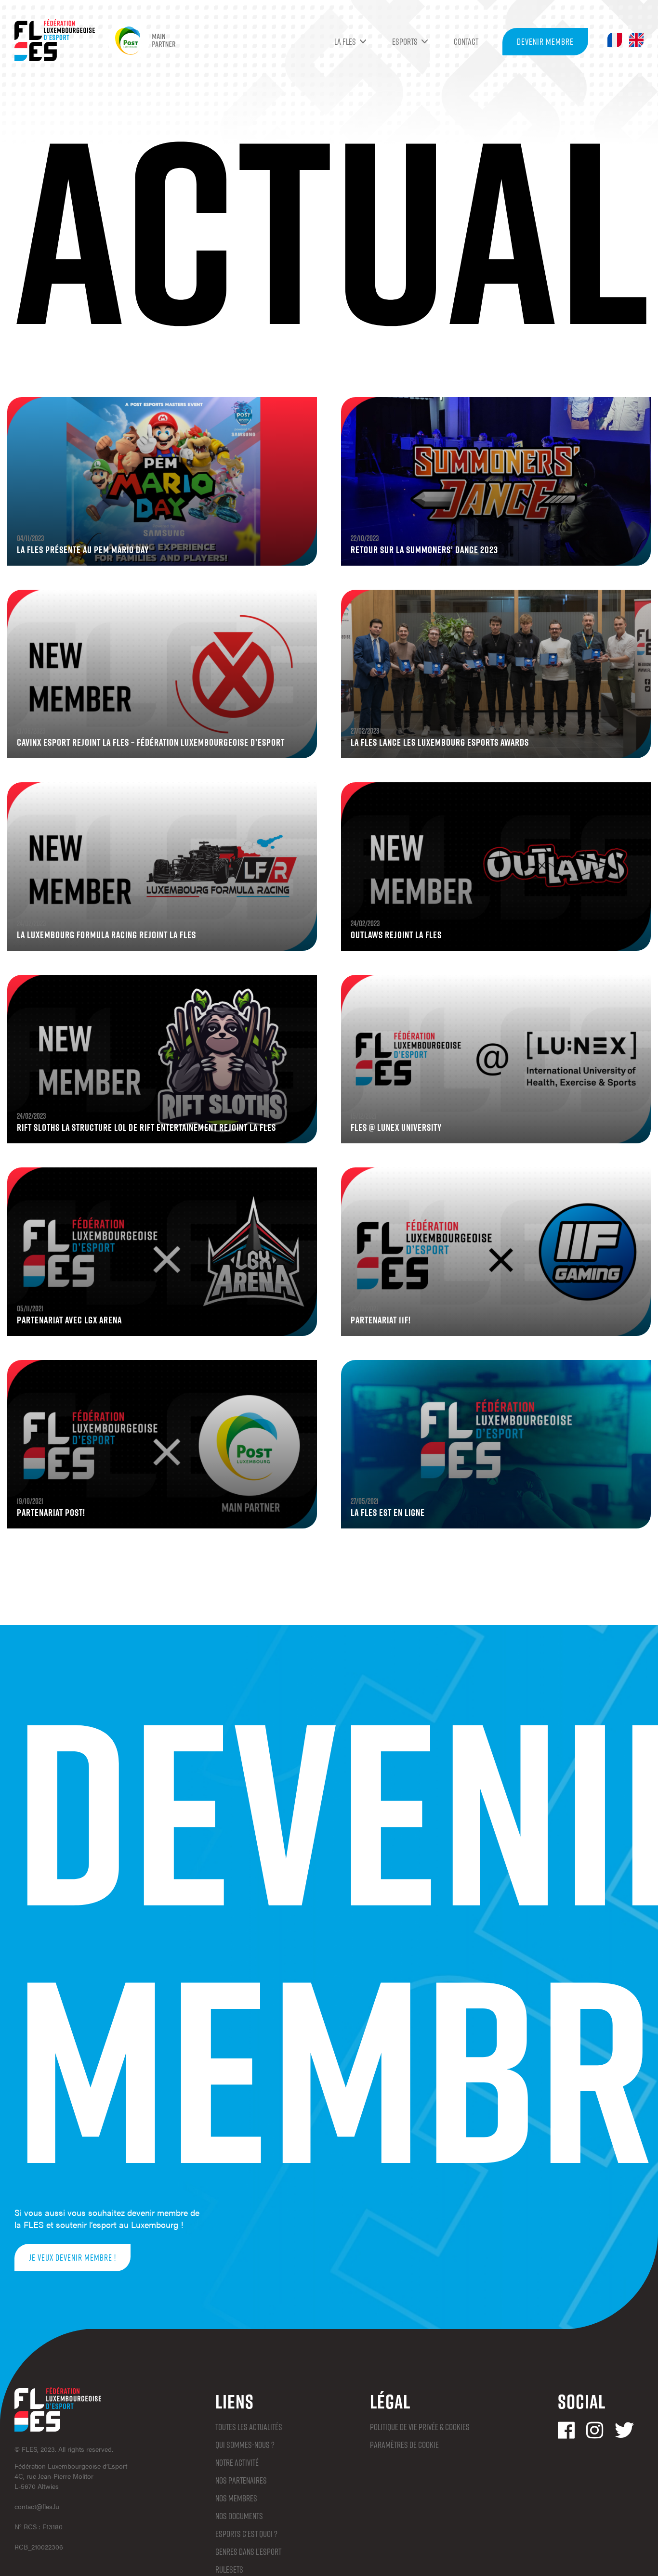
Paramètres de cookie (404, 2445)
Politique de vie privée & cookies (420, 2427)
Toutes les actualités (249, 2427)
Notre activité (237, 2462)
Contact (466, 41)
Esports (405, 41)
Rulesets (229, 2569)
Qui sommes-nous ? (245, 2445)
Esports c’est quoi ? (246, 2534)
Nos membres (236, 2498)
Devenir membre (545, 41)
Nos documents (239, 2516)
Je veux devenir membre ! (72, 2257)
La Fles (345, 41)
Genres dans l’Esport (248, 2551)
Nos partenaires (241, 2480)
